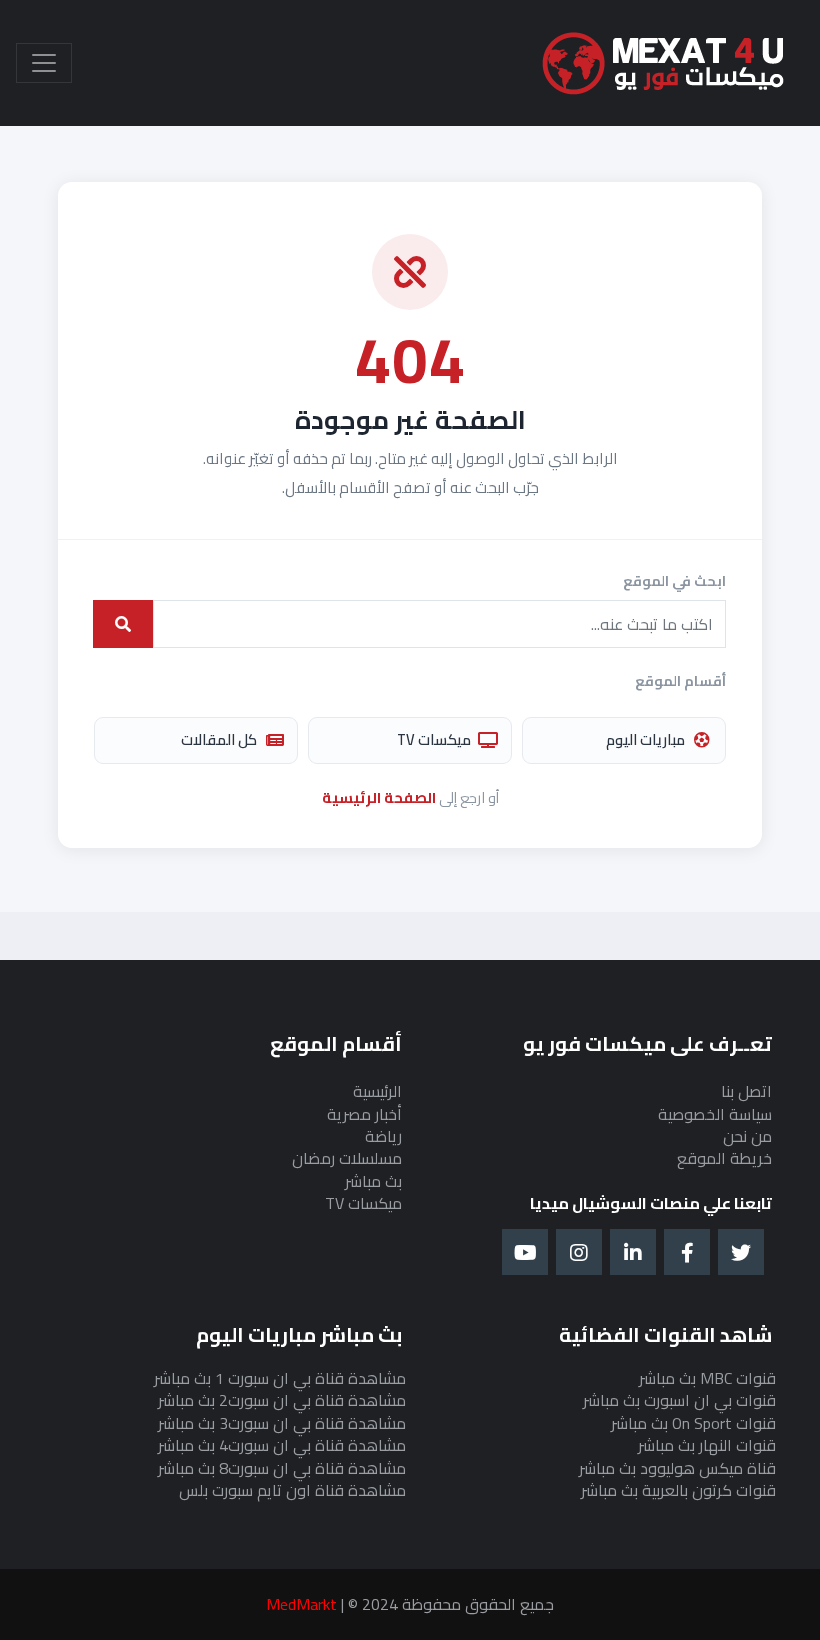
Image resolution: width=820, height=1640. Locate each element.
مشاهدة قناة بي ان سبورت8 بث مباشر (282, 1468)
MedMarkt (301, 1604)
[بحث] (123, 624)
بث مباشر (373, 1181)
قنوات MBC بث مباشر (707, 1378)
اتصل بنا (746, 1091)
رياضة (383, 1136)
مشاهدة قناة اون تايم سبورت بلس (292, 1490)
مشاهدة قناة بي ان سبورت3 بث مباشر (282, 1423)
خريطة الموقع (724, 1158)
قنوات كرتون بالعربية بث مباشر (678, 1490)
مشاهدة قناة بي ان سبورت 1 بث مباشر (280, 1378)
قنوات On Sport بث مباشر (693, 1423)
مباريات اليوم (645, 739)
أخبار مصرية (364, 1114)
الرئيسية (377, 1091)
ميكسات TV (434, 739)
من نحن (747, 1136)
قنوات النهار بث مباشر (707, 1445)
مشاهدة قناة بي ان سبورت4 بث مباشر (282, 1445)
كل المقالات (219, 739)
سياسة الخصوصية (715, 1114)
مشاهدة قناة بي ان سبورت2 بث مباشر (282, 1400)
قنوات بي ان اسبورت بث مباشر (679, 1400)
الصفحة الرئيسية (379, 797)
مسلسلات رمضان (347, 1158)
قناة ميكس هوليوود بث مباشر (677, 1468)
